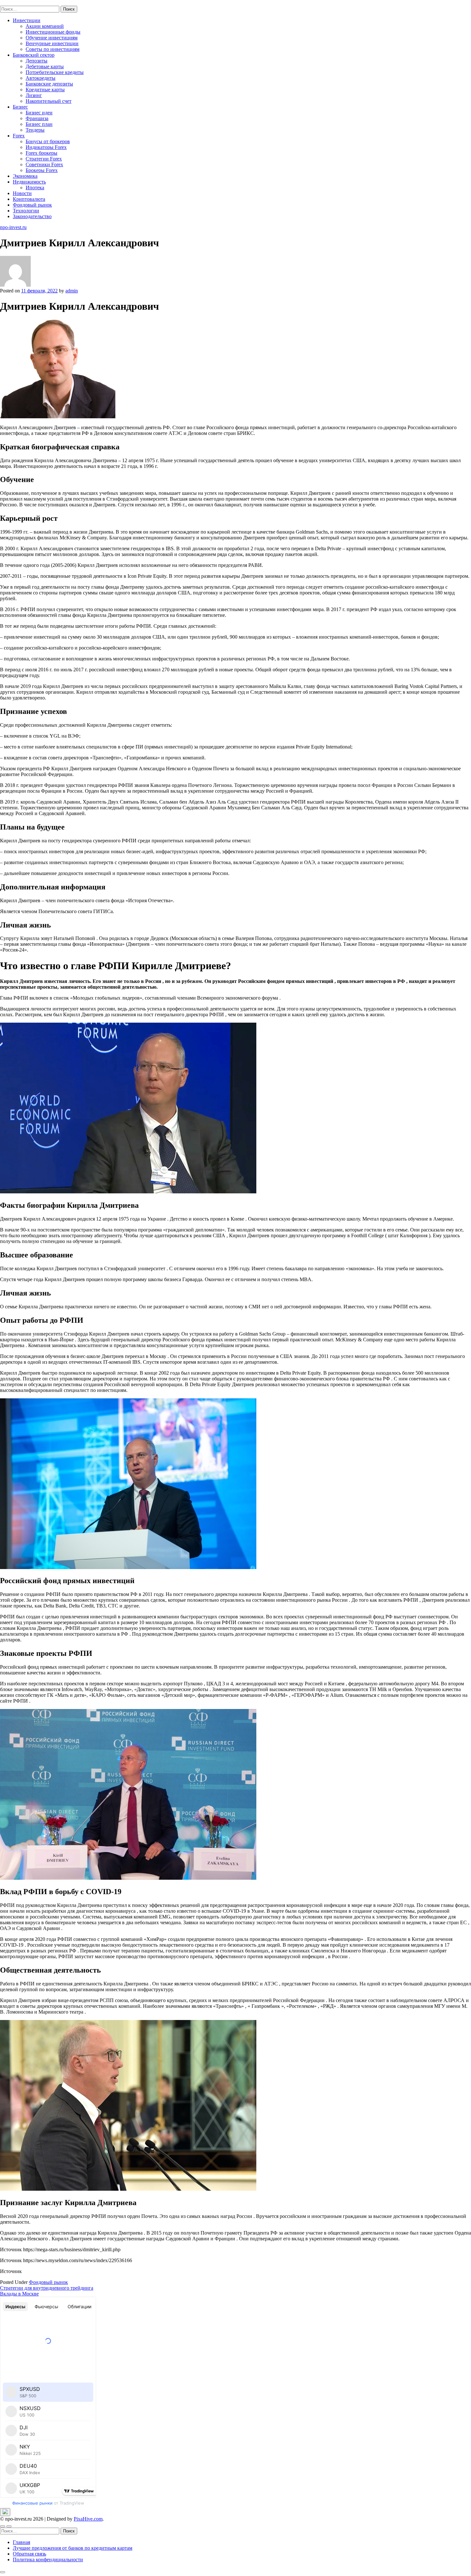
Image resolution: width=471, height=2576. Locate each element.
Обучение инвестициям (52, 38)
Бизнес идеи (39, 113)
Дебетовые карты (45, 66)
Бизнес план (39, 124)
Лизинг (34, 95)
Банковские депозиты (49, 84)
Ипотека (35, 188)
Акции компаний (45, 26)
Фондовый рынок (32, 205)
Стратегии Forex (44, 159)
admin (72, 291)
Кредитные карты (45, 90)
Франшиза (37, 118)
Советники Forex (44, 164)
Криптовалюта (29, 199)
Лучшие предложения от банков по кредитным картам (73, 2548)
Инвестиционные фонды (53, 32)
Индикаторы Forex (46, 147)
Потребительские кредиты (55, 72)
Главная (21, 2542)
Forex (19, 136)
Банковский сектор (34, 55)
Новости (22, 193)
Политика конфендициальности (48, 2560)
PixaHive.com (88, 2519)
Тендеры (35, 130)
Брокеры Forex (42, 170)
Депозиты (37, 61)
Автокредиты (41, 78)
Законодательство (32, 216)
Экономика (25, 176)
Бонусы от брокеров (48, 141)
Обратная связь (29, 2554)
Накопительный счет (49, 101)
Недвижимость (29, 182)
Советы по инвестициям (53, 49)
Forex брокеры (41, 153)
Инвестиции (27, 20)
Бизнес (20, 107)
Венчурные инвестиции (52, 43)
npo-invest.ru (13, 3)
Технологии (26, 211)
